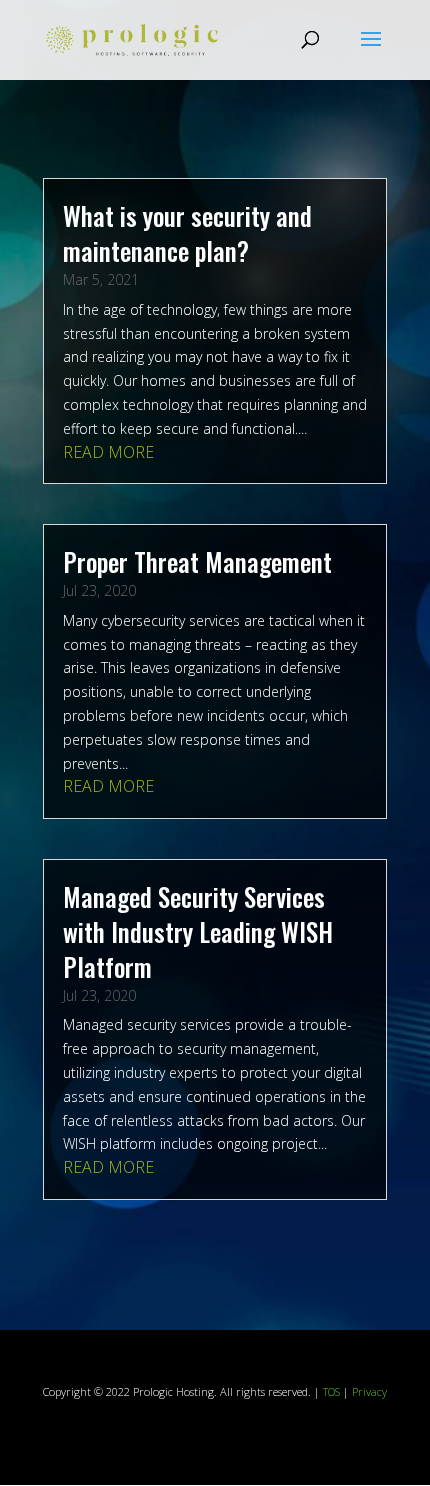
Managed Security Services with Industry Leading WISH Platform (198, 931)
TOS (331, 1391)
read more (108, 452)
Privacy (369, 1391)
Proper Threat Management (197, 561)
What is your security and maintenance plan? (187, 233)
